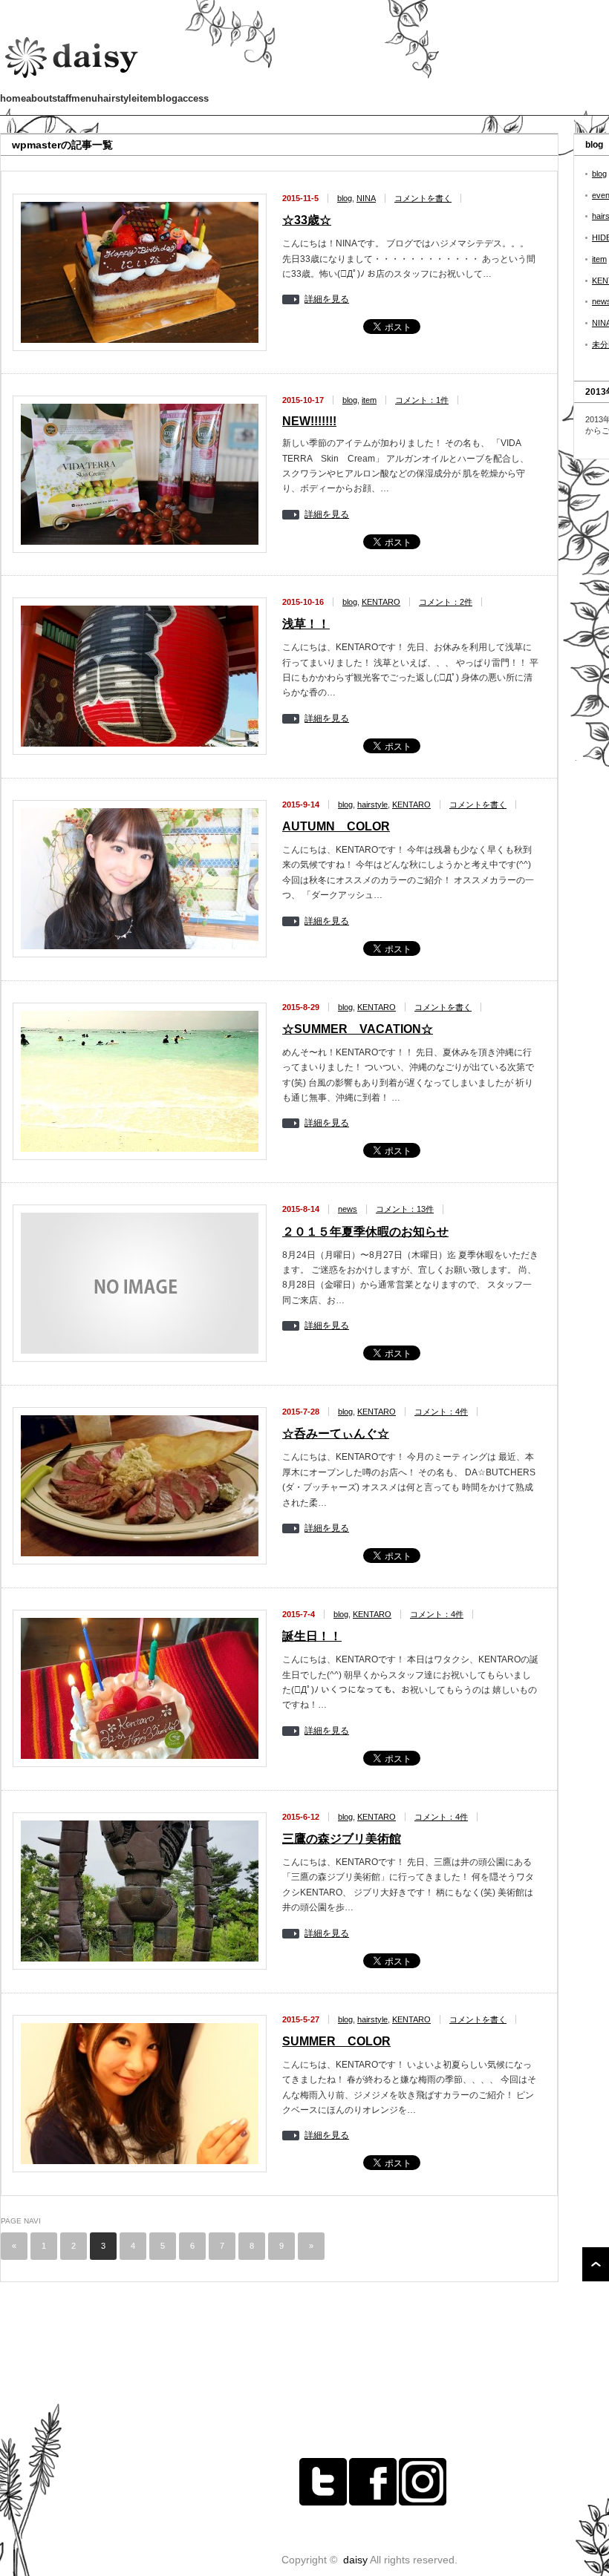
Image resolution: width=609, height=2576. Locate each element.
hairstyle (117, 98)
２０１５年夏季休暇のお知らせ (365, 1232)
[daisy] (73, 80)
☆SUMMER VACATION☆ (358, 1029)
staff (62, 98)
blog (167, 98)
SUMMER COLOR (336, 2041)
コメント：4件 (441, 1412)
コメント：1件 (422, 400)
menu (84, 98)
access (193, 98)
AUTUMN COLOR (336, 826)
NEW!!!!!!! (309, 421)
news (348, 1209)
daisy (355, 2560)
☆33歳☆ (307, 220)
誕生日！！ (312, 1636)
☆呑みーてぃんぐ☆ (336, 1433)
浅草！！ (306, 624)
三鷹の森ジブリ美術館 (342, 1839)
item (147, 98)
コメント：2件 (446, 602)
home (13, 98)
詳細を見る (327, 299)
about (39, 98)
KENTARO (381, 602)
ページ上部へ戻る (596, 2264)
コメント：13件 (405, 1209)
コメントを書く (423, 198)
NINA (366, 198)
